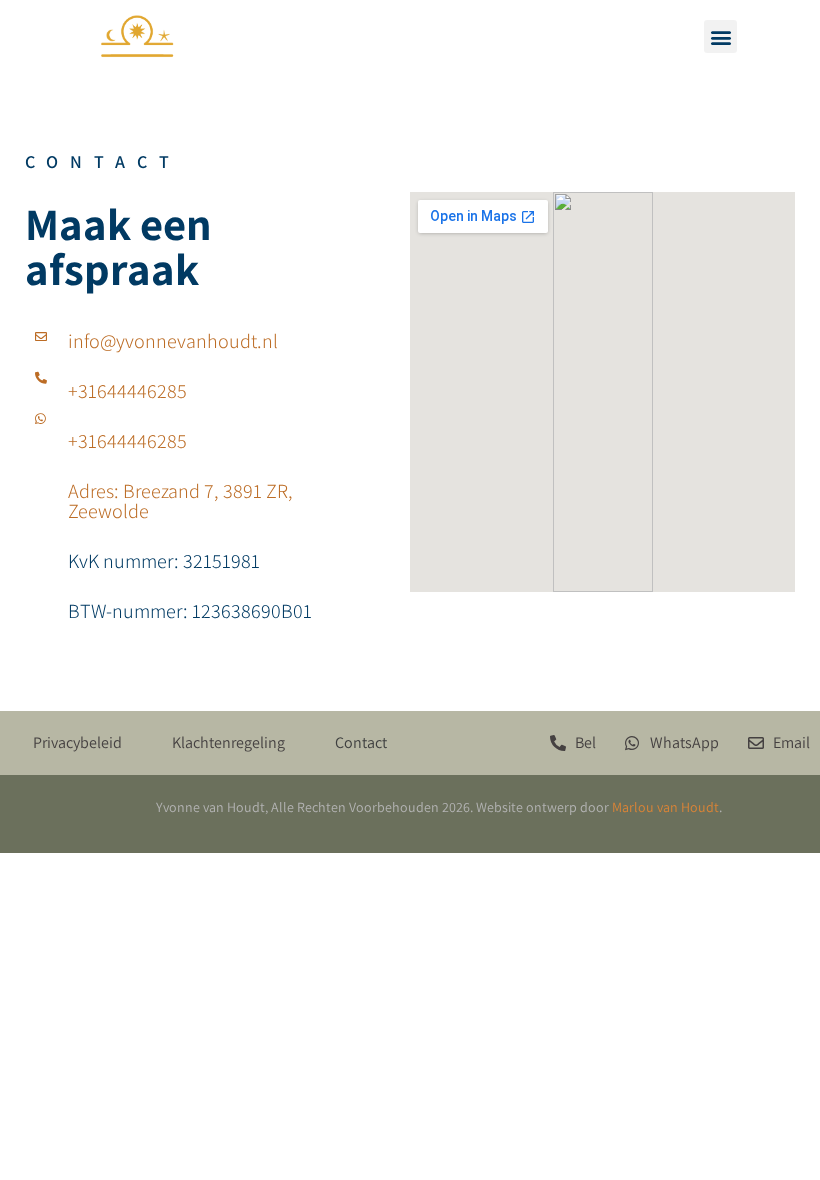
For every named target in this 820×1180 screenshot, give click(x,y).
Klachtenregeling (228, 743)
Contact (361, 743)
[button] (720, 36)
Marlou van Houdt (665, 807)
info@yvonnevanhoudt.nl (173, 341)
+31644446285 (127, 391)
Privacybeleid (77, 743)
